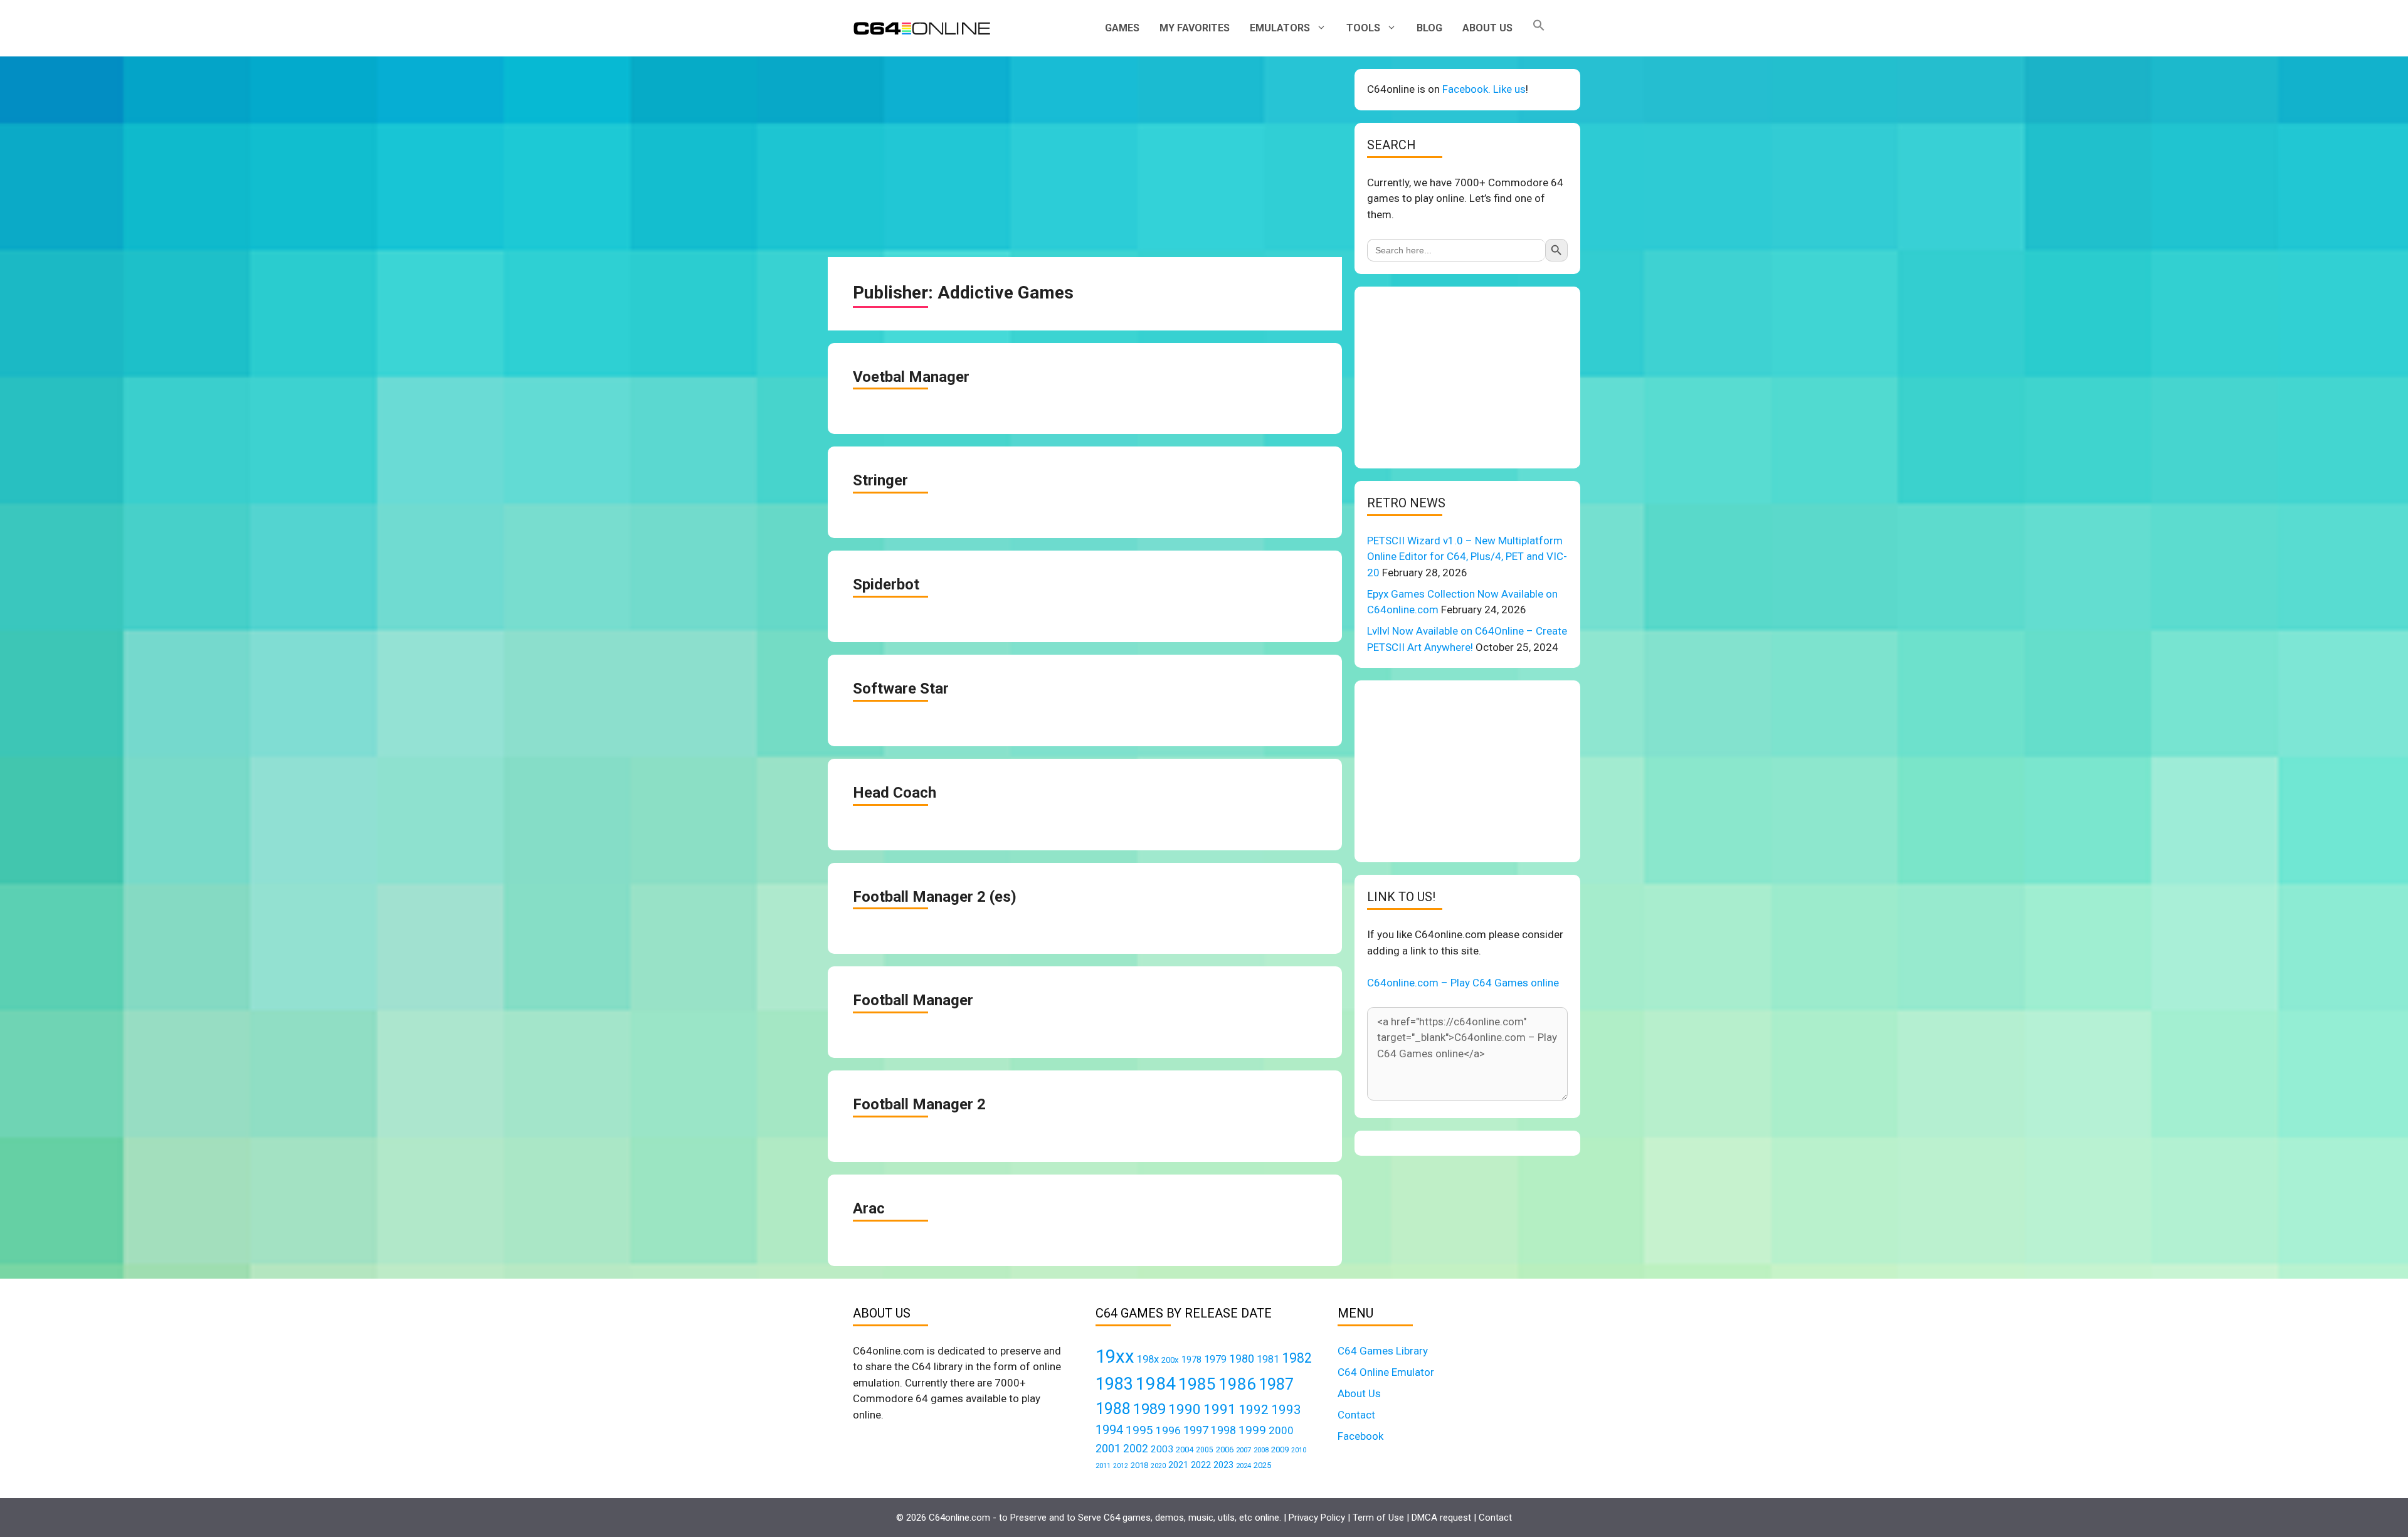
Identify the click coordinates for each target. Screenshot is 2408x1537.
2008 (1261, 1450)
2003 (1162, 1449)
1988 (1113, 1409)
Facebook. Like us (1484, 89)
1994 (1109, 1430)
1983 (1114, 1384)
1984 (1156, 1384)
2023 (1223, 1465)
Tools (1363, 28)
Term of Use (1378, 1518)
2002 (1136, 1449)
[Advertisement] (1085, 157)
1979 (1215, 1359)
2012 (1121, 1466)
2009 (1280, 1450)
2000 (1281, 1430)
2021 (1178, 1465)
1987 (1276, 1384)
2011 (1103, 1466)
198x (1148, 1359)
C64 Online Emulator (1386, 1372)
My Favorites (1195, 28)
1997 (1196, 1430)
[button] (1539, 28)
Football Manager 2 (919, 1104)
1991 (1220, 1409)
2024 (1244, 1466)
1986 (1237, 1384)
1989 (1149, 1409)
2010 (1299, 1450)
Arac (869, 1208)
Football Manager (913, 1000)
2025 (1262, 1465)
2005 (1205, 1450)
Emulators (1280, 28)
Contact (1356, 1415)
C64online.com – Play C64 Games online (1463, 983)
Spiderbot (886, 584)
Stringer (880, 480)
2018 (1139, 1465)
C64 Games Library (1383, 1351)
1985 (1197, 1384)
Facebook (1360, 1436)
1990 (1185, 1409)
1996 (1168, 1430)
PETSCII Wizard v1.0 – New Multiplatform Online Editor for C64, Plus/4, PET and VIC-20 (1467, 557)
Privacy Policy (1317, 1518)
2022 (1201, 1465)
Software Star (901, 689)
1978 (1191, 1360)
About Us (1487, 28)
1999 (1252, 1430)
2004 (1185, 1450)
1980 (1242, 1359)
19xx (1115, 1356)
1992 (1254, 1409)
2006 (1225, 1450)
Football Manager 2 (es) (935, 897)
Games (1122, 28)
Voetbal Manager (911, 377)
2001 (1108, 1448)
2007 (1244, 1450)
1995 (1139, 1430)
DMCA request (1441, 1518)
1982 (1297, 1358)
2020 (1158, 1466)
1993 (1286, 1410)
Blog (1429, 28)
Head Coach (895, 793)
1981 (1268, 1359)
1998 (1223, 1430)
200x (1170, 1360)
